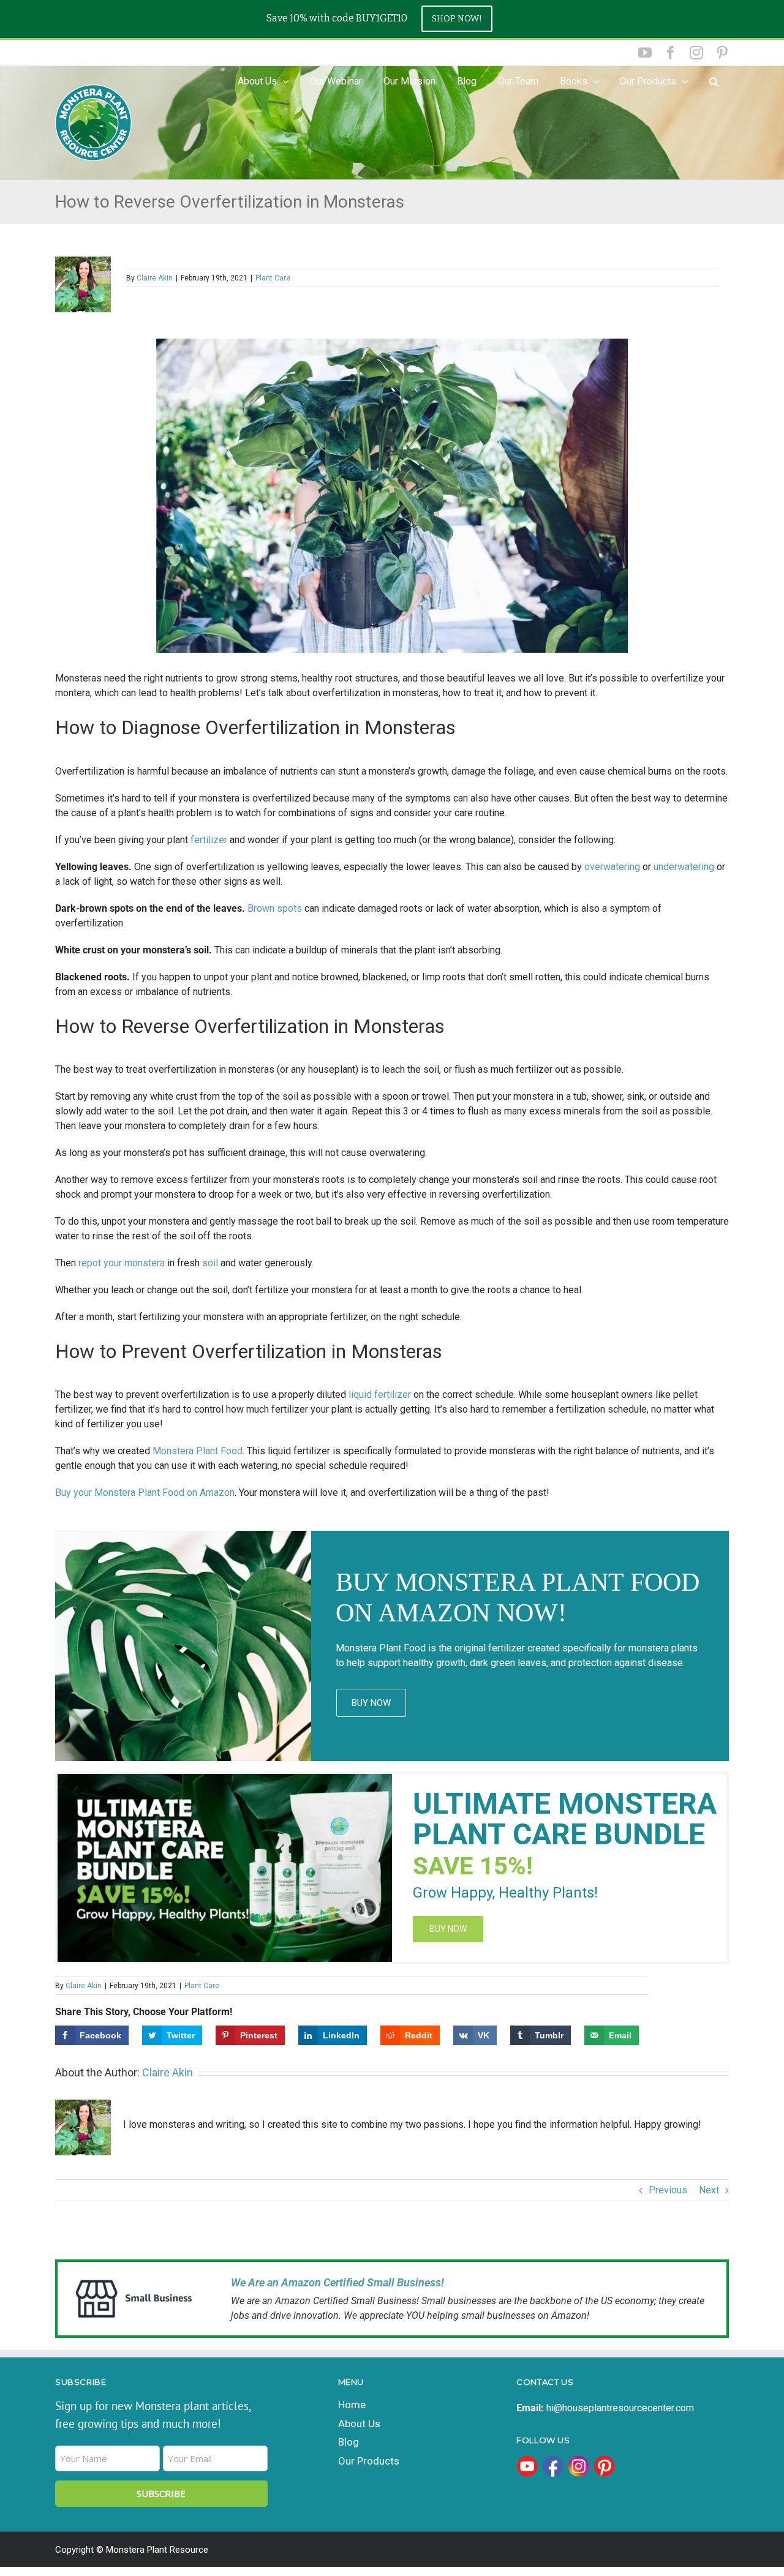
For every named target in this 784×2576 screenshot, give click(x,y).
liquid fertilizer (380, 1395)
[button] (714, 81)
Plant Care (273, 278)
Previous (668, 2190)
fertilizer (210, 840)
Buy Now (371, 1703)
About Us (359, 2424)
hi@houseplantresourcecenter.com (620, 2408)
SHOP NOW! (457, 19)
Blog (349, 2442)
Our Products (648, 81)
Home (352, 2405)
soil (211, 1263)
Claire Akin (155, 278)
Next (709, 2190)
